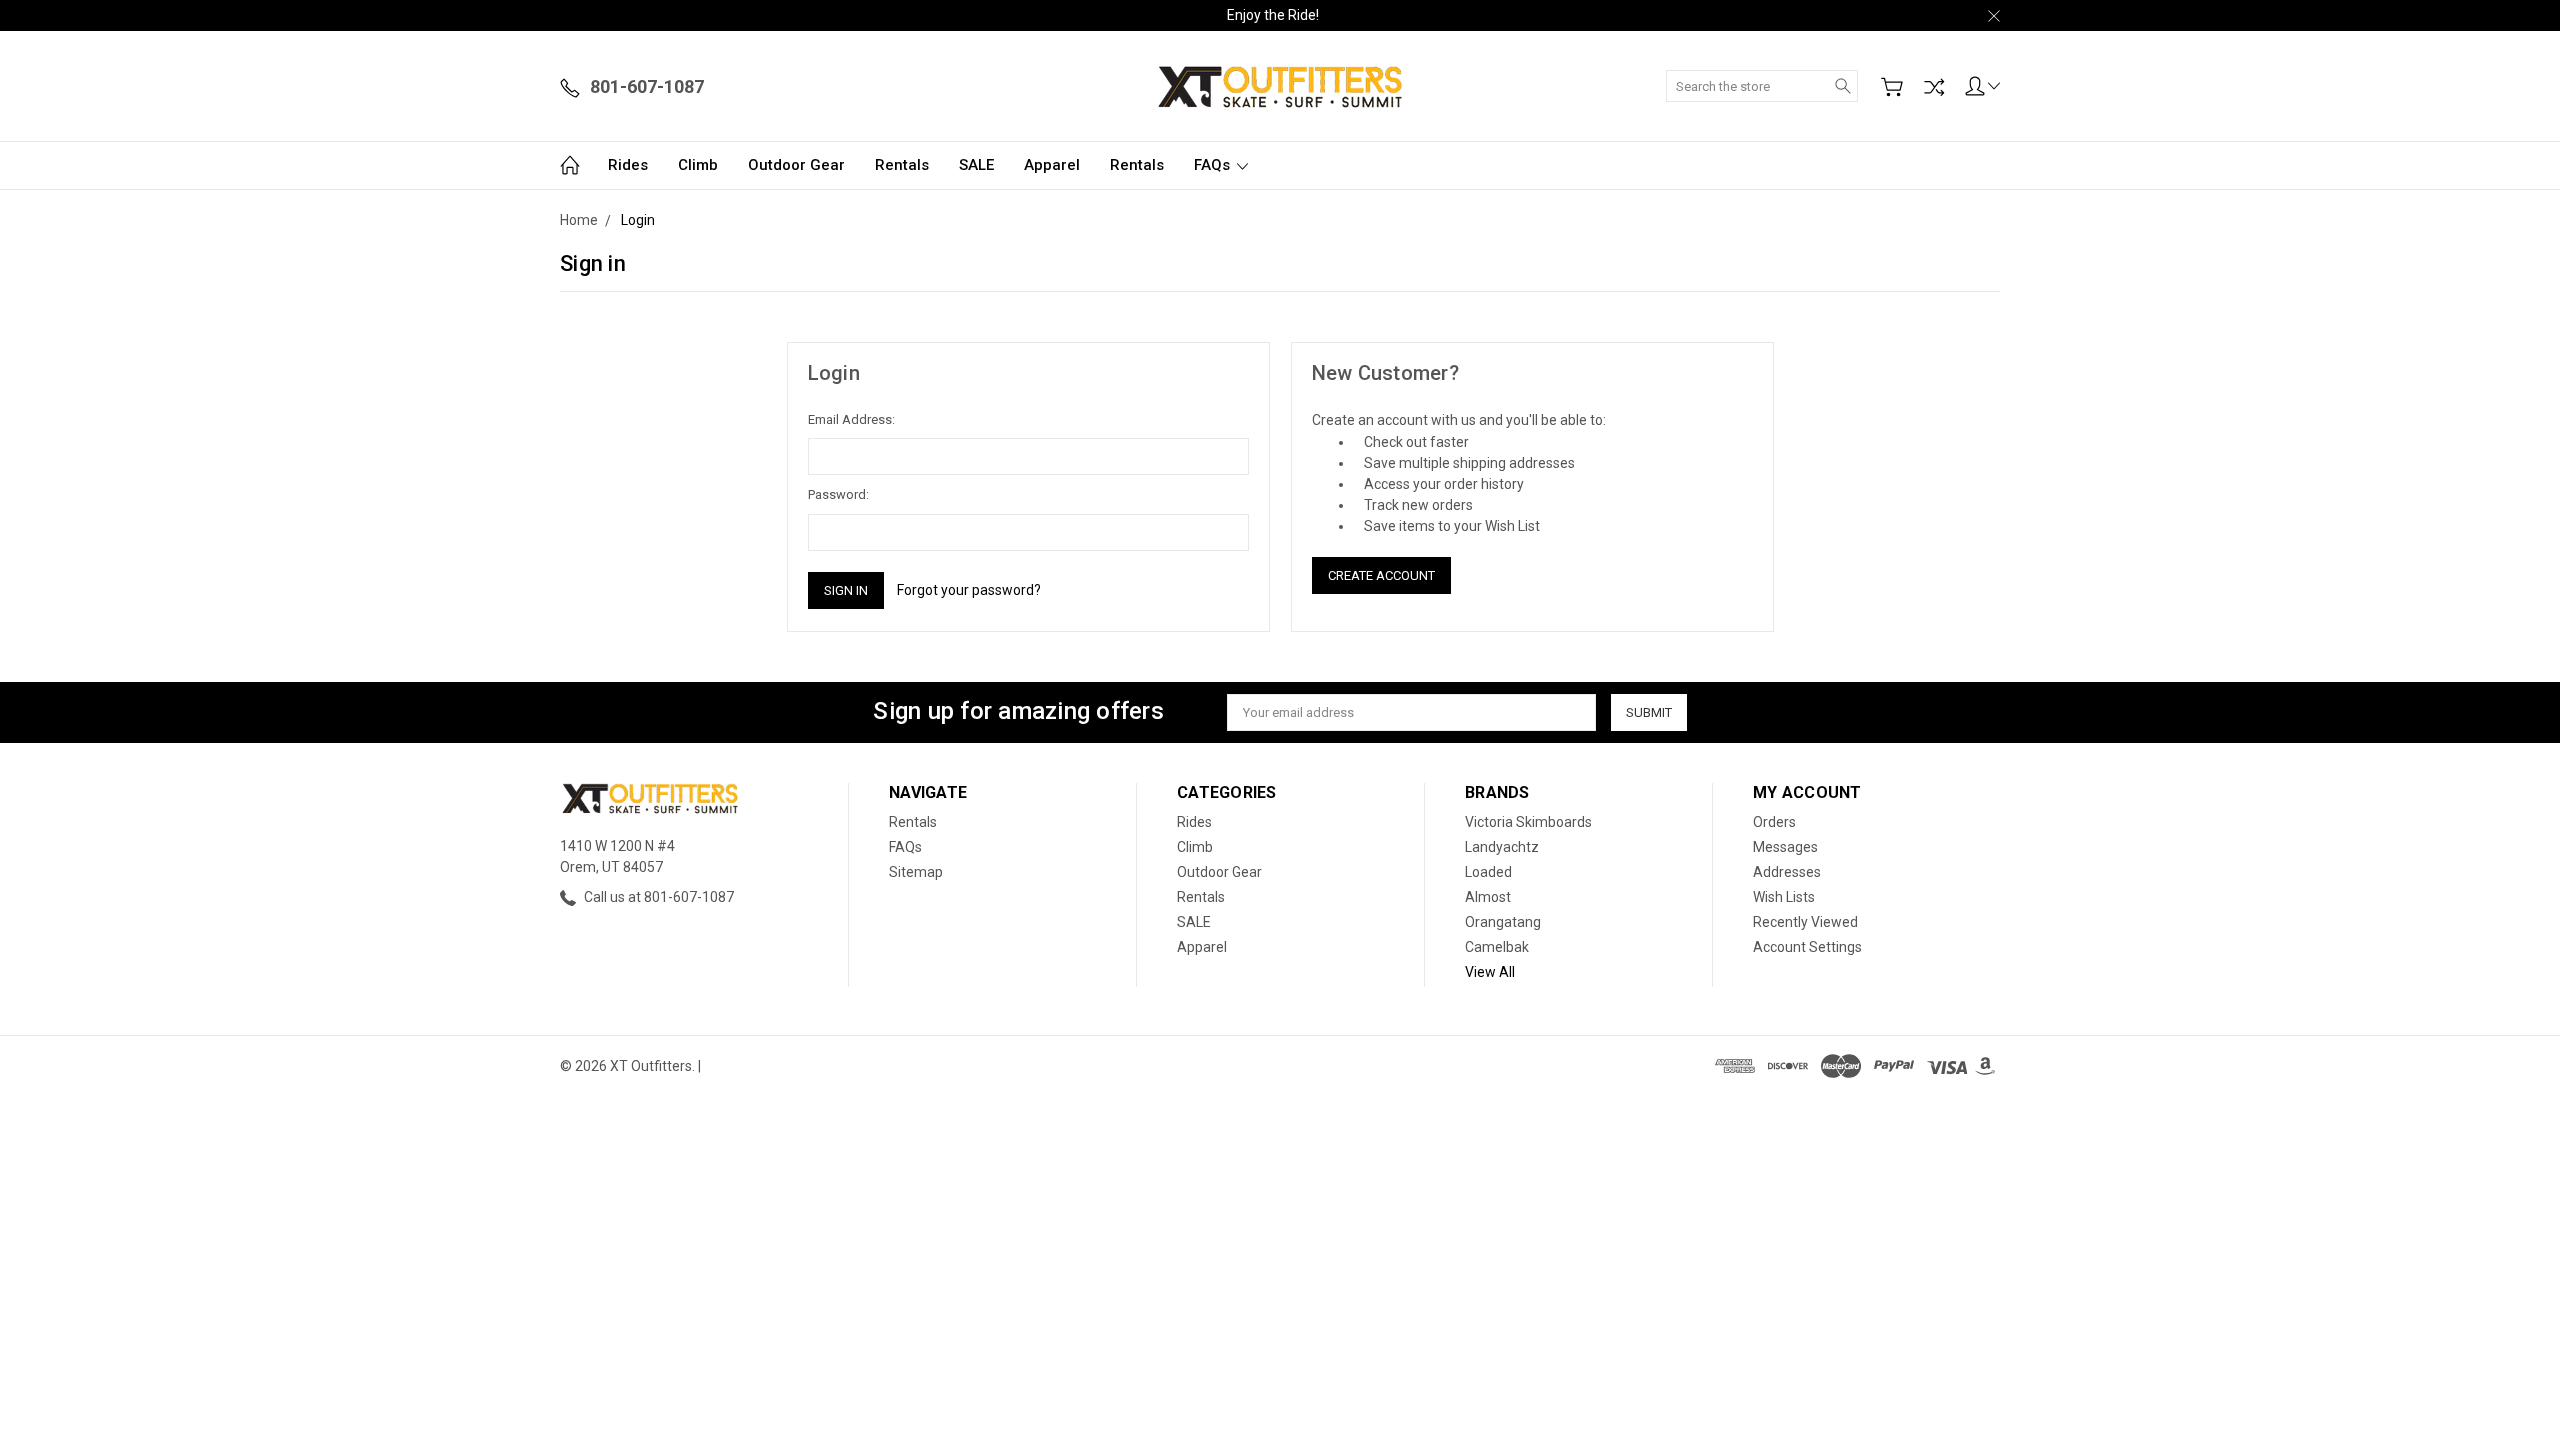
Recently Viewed (1805, 922)
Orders (1774, 822)
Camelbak (1497, 947)
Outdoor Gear (796, 165)
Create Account (1381, 575)
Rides (628, 165)
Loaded (1488, 872)
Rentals (902, 165)
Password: (838, 494)
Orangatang (1503, 922)
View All (1490, 972)
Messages (1785, 847)
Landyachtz (1502, 847)
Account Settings (1807, 947)
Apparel (1052, 165)
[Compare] (1934, 87)
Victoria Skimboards (1528, 822)
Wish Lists (1784, 897)
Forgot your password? (969, 590)
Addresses (1787, 872)
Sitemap (916, 872)
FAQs (1214, 165)
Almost (1488, 897)
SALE (976, 165)
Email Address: (851, 419)
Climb (698, 165)
